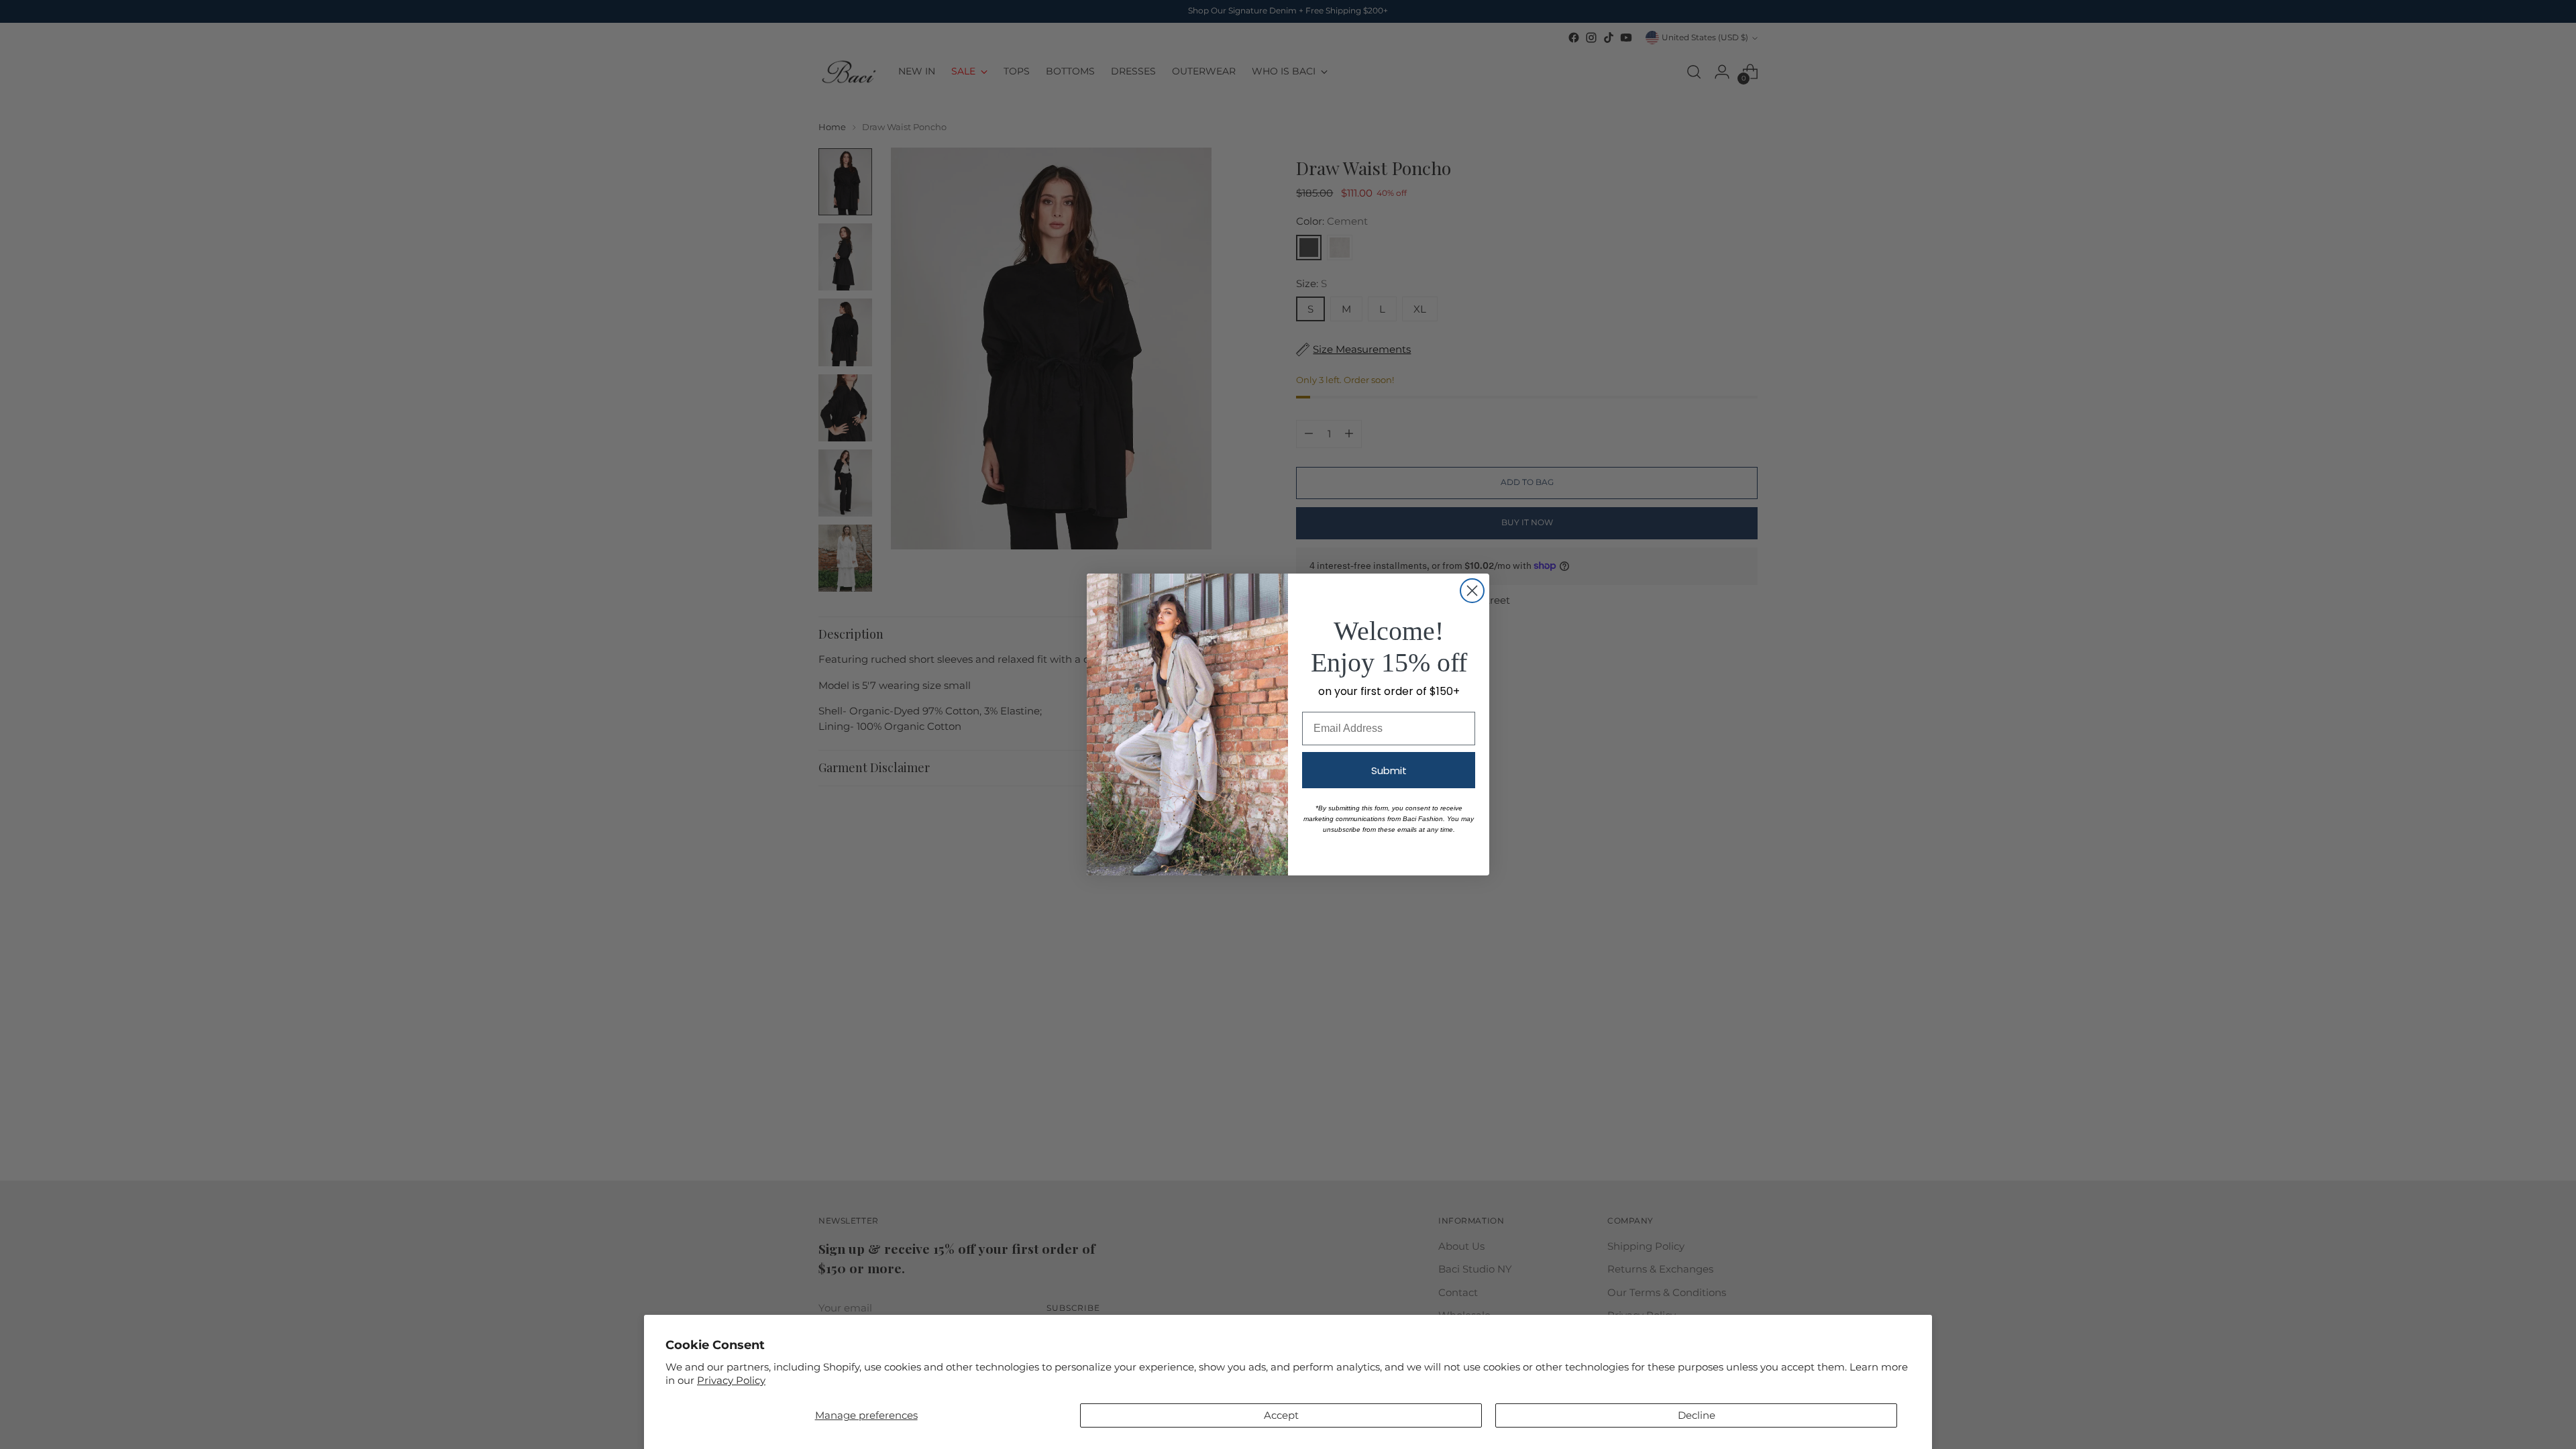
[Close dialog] (1472, 591)
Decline (1697, 1415)
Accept (1281, 1415)
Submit (1389, 770)
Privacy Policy (731, 1380)
